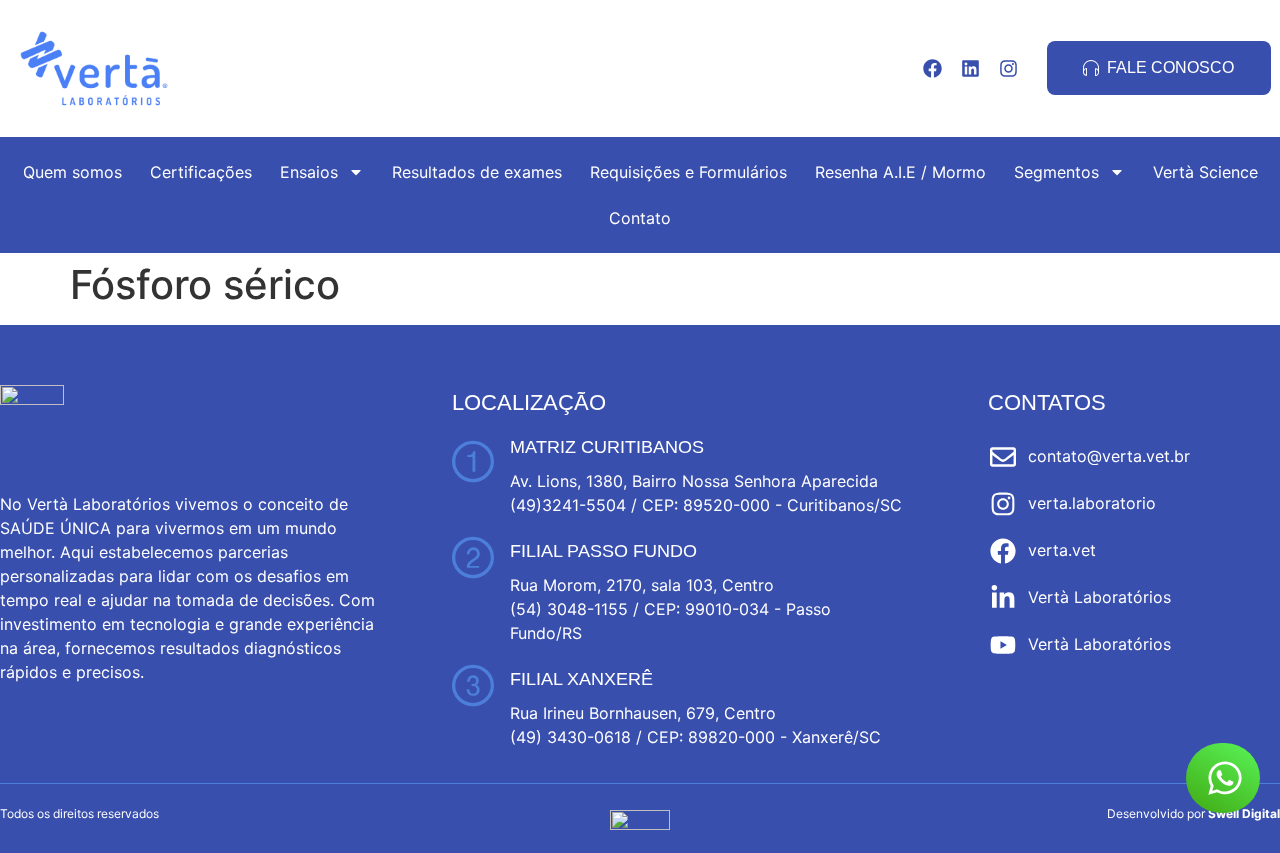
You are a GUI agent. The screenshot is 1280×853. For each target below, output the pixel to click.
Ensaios (309, 172)
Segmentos (1056, 172)
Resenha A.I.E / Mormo (900, 172)
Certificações (201, 172)
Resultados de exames (477, 172)
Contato (640, 218)
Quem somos (72, 172)
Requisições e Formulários (688, 172)
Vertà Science (1205, 172)
